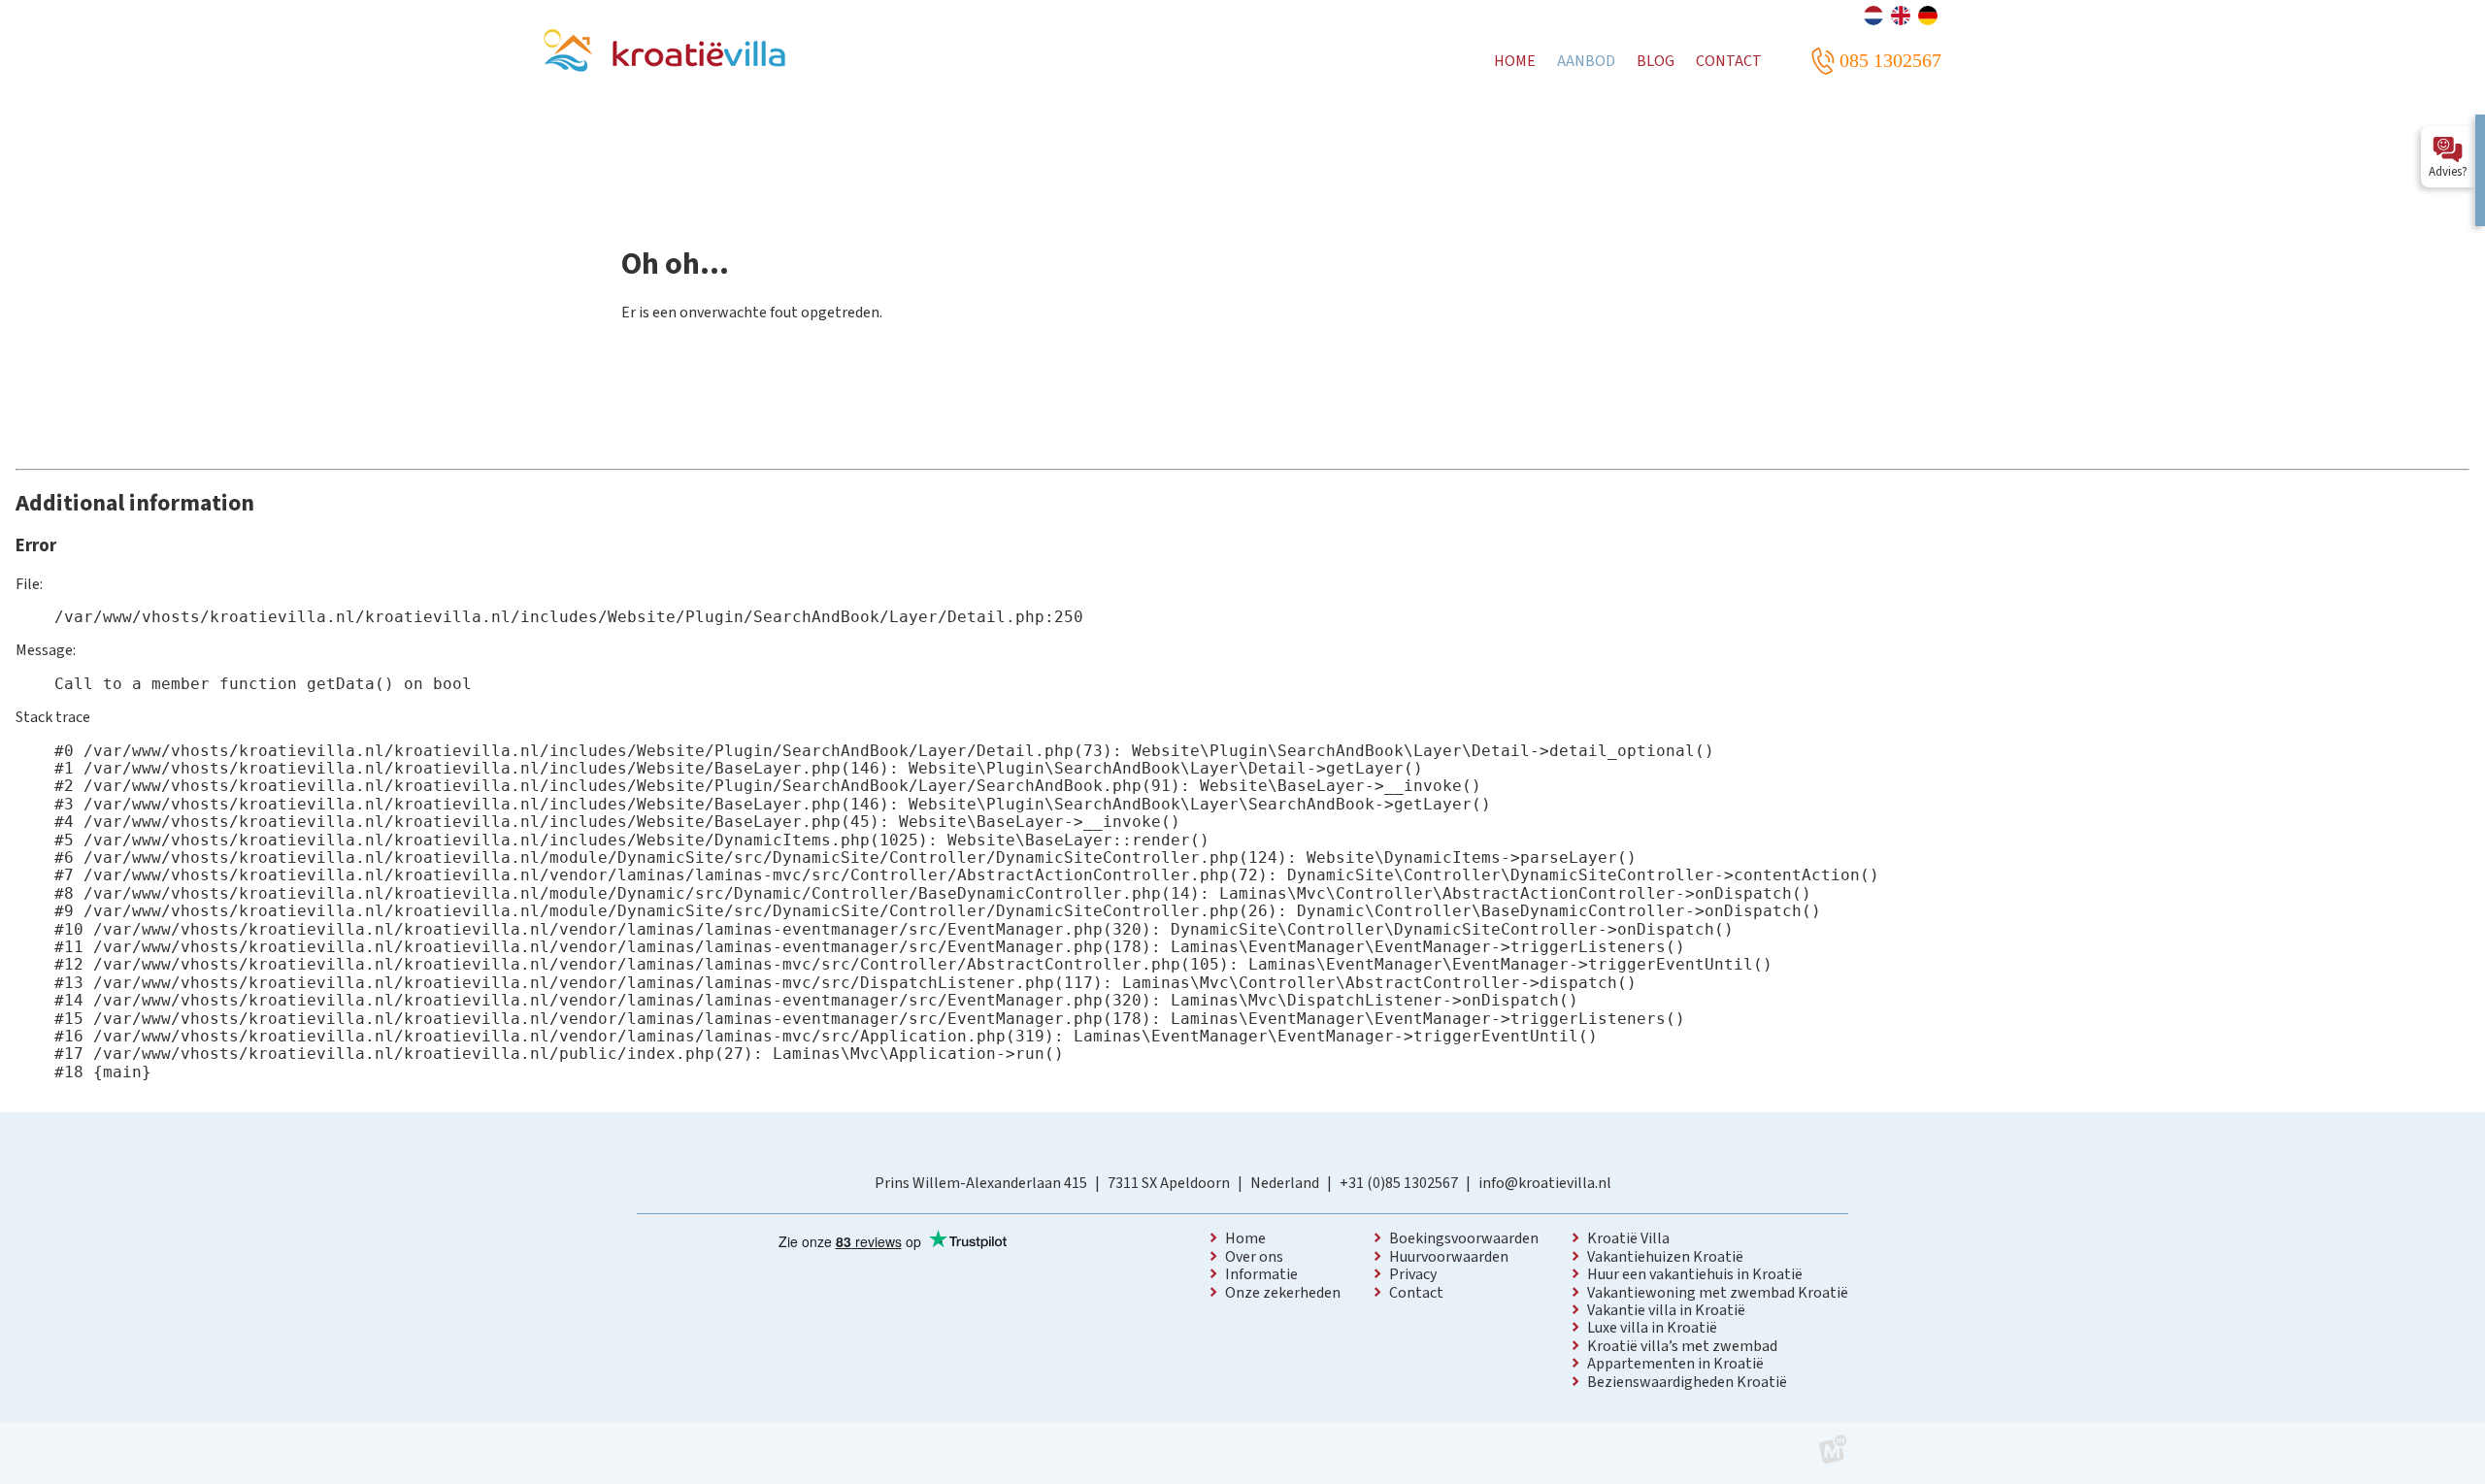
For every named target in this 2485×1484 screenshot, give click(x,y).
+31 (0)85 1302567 (1399, 1183)
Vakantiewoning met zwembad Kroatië (1718, 1293)
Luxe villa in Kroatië (1652, 1328)
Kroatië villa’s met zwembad (1682, 1346)
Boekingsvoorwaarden (1464, 1238)
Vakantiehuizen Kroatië (1665, 1257)
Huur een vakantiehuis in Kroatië (1695, 1274)
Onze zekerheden (1283, 1293)
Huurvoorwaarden (1449, 1257)
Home (1245, 1238)
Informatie (1261, 1274)
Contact (1416, 1293)
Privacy (1413, 1274)
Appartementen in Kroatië (1675, 1364)
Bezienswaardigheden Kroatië (1687, 1382)
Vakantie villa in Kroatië (1666, 1310)
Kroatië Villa (1628, 1238)
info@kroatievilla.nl (1545, 1183)
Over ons (1254, 1257)
